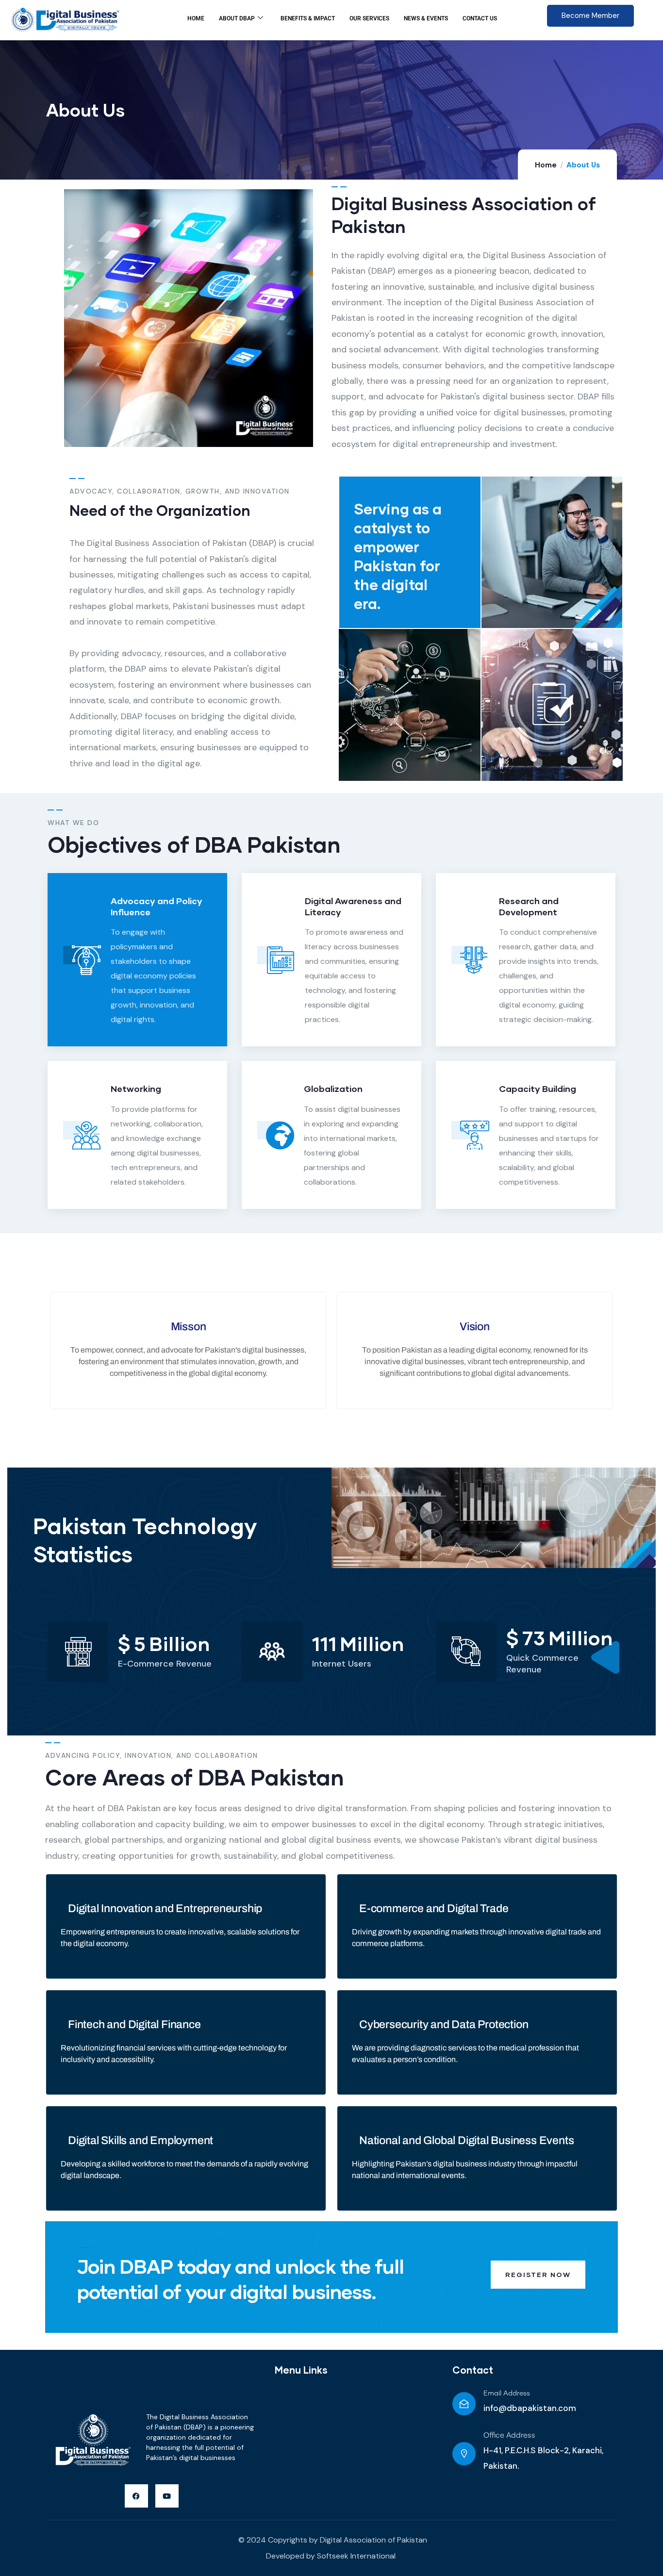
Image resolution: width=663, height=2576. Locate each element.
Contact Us (480, 18)
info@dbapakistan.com (530, 2408)
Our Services (369, 18)
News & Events (426, 18)
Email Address (507, 2394)
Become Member (590, 16)
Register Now (538, 2274)
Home (196, 18)
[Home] (92, 2442)
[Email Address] (464, 2404)
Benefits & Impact (308, 18)
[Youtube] (167, 2496)
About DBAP (237, 18)
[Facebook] (136, 2496)
